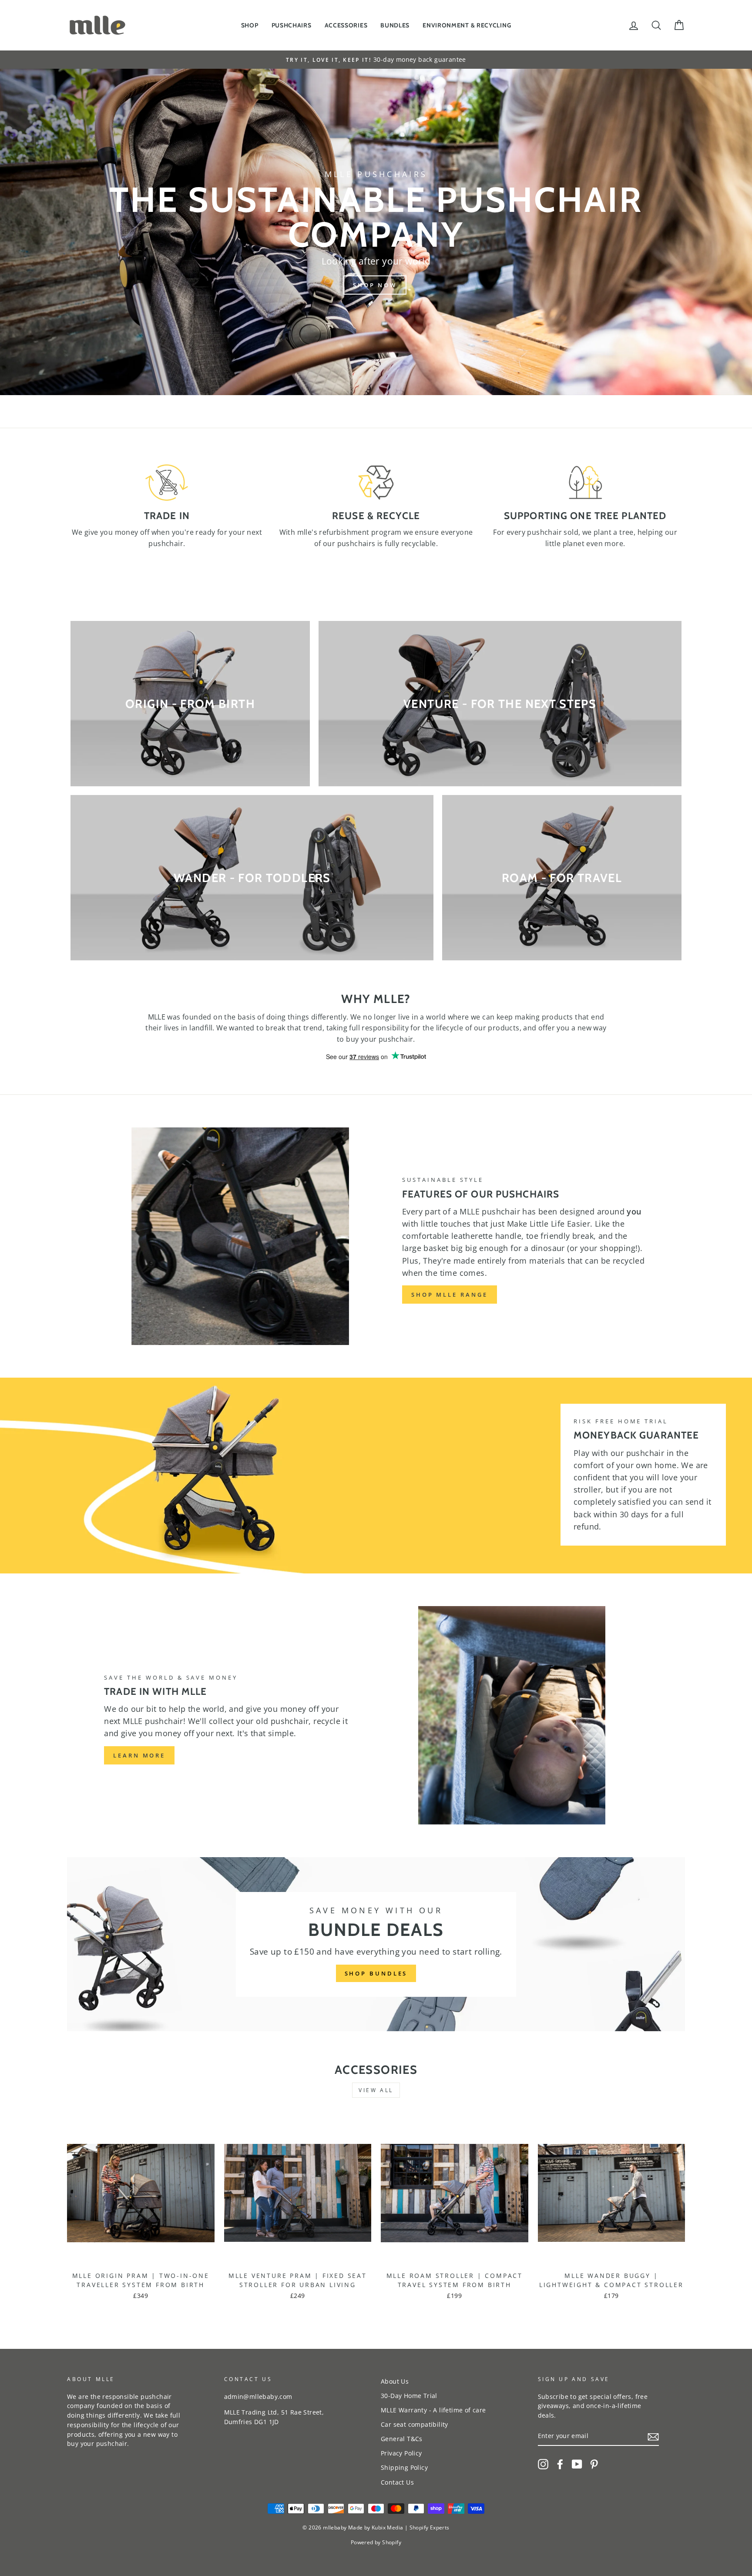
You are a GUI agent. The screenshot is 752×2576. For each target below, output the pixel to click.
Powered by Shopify (376, 2542)
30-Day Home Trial (409, 2396)
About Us (395, 2381)
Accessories (346, 25)
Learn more (139, 1755)
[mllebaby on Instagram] (543, 2464)
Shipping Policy (404, 2467)
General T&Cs (402, 2439)
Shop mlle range (450, 1295)
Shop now (375, 285)
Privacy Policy (401, 2453)
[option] (376, 60)
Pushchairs (292, 25)
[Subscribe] (653, 2436)
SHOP (250, 25)
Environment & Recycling (467, 25)
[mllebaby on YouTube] (577, 2464)
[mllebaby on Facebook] (560, 2464)
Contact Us (397, 2482)
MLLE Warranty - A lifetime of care (433, 2410)
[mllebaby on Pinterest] (594, 2464)
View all (376, 2090)
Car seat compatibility (415, 2424)
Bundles (395, 25)
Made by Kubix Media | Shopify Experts (399, 2527)
